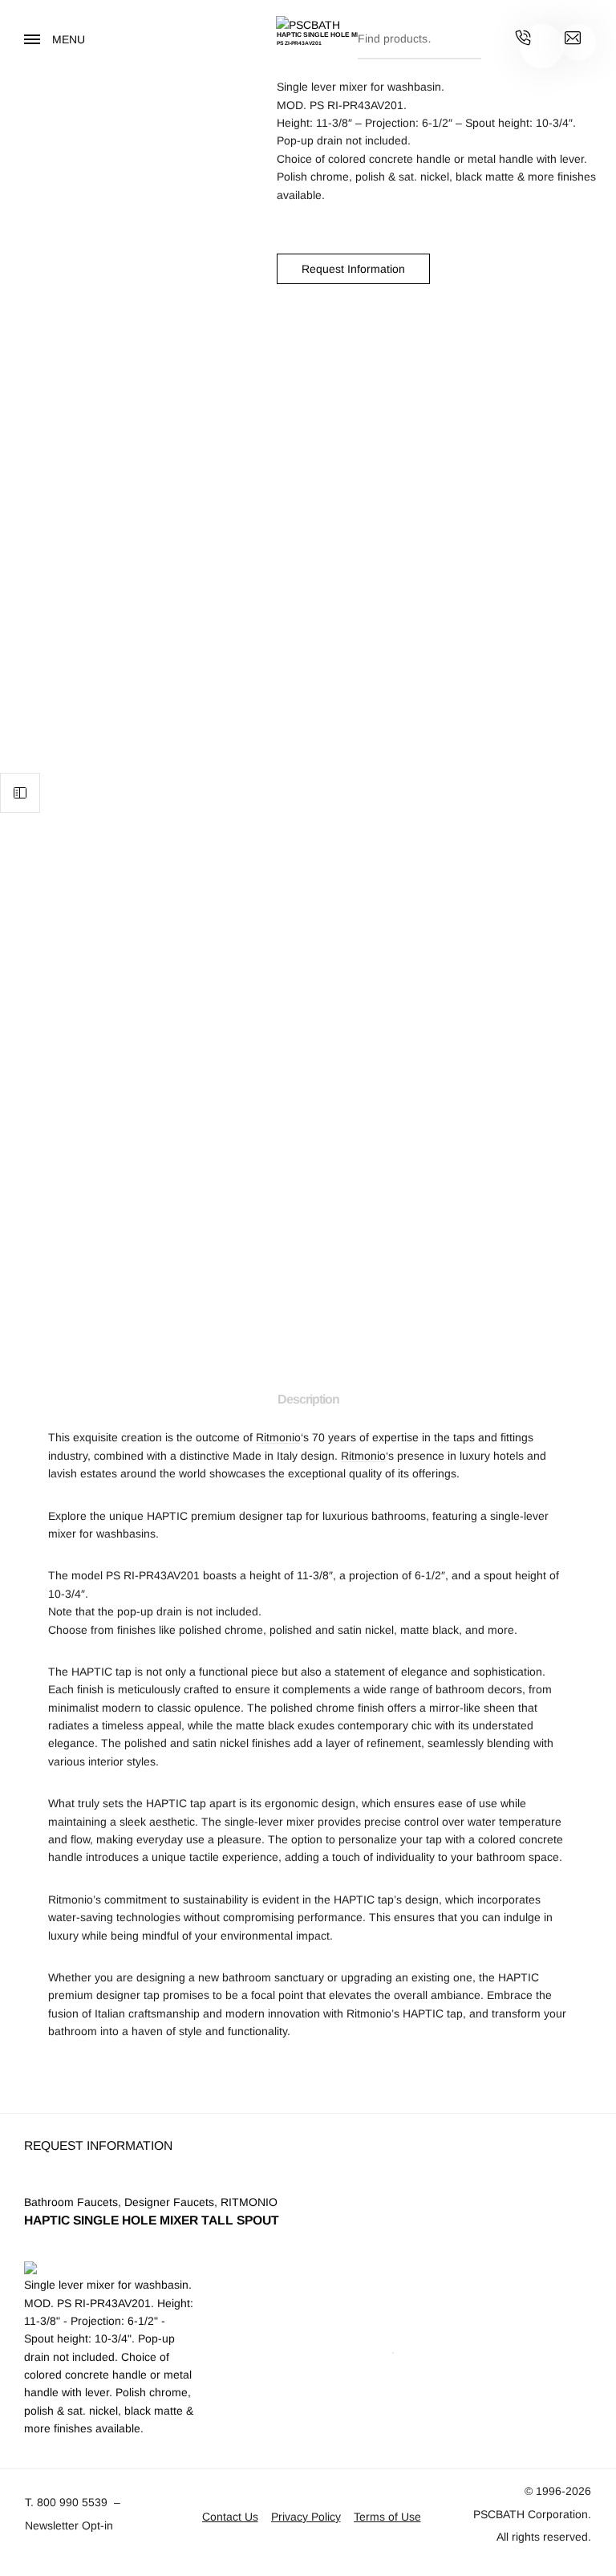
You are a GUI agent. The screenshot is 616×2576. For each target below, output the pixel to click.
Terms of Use (387, 2517)
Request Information (353, 269)
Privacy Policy (306, 2517)
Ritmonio (278, 1437)
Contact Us (230, 2517)
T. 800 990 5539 (66, 2502)
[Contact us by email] (573, 40)
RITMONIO (249, 2202)
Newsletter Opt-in (69, 2525)
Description (308, 1399)
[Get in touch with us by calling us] (523, 40)
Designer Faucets (169, 2202)
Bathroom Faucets (71, 2202)
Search (465, 35)
